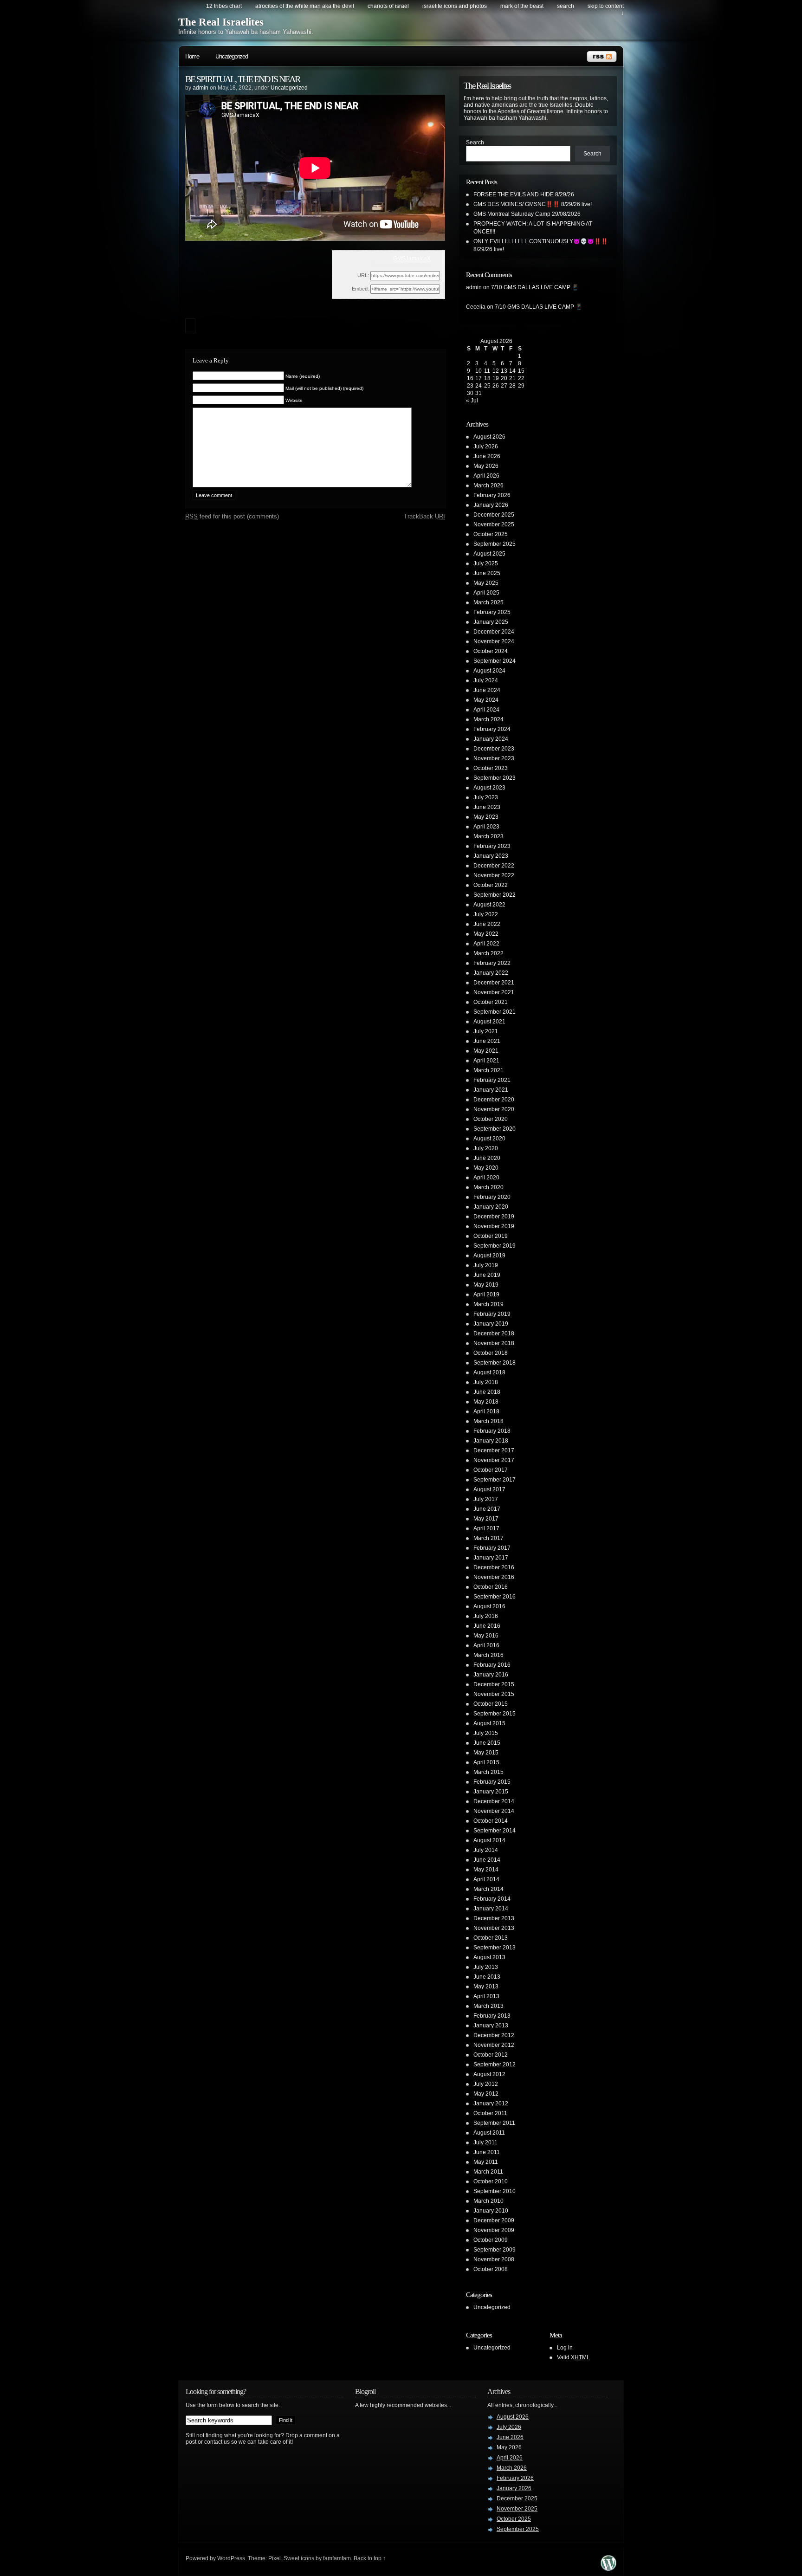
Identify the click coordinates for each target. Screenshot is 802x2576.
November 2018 (494, 1343)
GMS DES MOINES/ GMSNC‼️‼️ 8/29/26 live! (533, 204)
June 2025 (487, 573)
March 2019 (488, 1304)
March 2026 (488, 485)
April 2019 (486, 1294)
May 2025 (486, 583)
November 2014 (494, 1811)
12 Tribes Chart (224, 6)
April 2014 (486, 1879)
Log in (565, 2348)
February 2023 (492, 846)
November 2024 (494, 641)
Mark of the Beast (522, 6)
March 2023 (488, 836)
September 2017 (495, 1480)
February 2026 (492, 495)
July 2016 (486, 1616)
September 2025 (495, 544)
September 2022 (495, 895)
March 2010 (488, 2201)
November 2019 (494, 1226)
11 (487, 371)
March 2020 (488, 1187)
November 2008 (494, 2259)
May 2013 (486, 1987)
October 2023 (491, 768)
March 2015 (488, 1772)
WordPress (231, 2558)
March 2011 (488, 2172)
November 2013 (494, 1928)
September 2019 (495, 1246)
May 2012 (486, 2094)
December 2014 (494, 1801)
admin (200, 88)
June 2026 (487, 456)
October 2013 (491, 1938)
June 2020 (487, 1158)
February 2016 (492, 1665)
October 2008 (491, 2269)
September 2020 (495, 1129)
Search (475, 142)
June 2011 (487, 2152)
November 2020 (494, 1109)
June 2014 (487, 1860)
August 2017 (489, 1489)
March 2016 (488, 1655)
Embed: (360, 289)
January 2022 (491, 973)
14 (512, 371)
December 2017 (494, 1450)
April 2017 (486, 1528)
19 (496, 378)
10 (479, 371)
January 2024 (491, 739)
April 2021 (486, 1061)
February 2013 (492, 2016)
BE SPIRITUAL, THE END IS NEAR (243, 79)
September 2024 (495, 661)
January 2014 (491, 1909)
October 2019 (491, 1236)
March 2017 (488, 1538)
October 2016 (491, 1587)
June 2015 (487, 1743)
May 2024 (486, 700)
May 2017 (486, 1519)
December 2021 (494, 983)
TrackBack (424, 516)
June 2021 (487, 1041)
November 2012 (494, 2045)
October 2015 (491, 1704)
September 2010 (495, 2191)
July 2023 (486, 797)
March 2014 (488, 1889)
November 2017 (494, 1460)
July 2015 (486, 1733)
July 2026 (486, 447)
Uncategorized (232, 56)
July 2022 (486, 914)
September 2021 (495, 1012)
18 (487, 378)
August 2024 (489, 671)
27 (504, 386)
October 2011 (490, 2113)
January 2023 (491, 856)
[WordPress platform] (608, 2568)
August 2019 (489, 1256)
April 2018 (486, 1411)
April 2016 (486, 1645)
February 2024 (492, 729)
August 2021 (489, 1022)
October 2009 (491, 2240)
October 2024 (491, 651)
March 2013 (488, 2006)
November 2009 (494, 2230)
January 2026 (491, 505)
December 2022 (494, 866)
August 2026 (489, 437)
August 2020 (489, 1139)
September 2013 (495, 1948)
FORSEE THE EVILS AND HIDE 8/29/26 (524, 194)
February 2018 (492, 1431)
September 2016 (495, 1597)
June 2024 (487, 690)
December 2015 (494, 1684)
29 (521, 386)
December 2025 (494, 515)
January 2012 (491, 2104)
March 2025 (488, 602)
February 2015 (492, 1782)
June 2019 (487, 1275)
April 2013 (486, 1996)
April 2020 (486, 1178)
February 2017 (492, 1548)
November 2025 (494, 524)
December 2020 (494, 1100)
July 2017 (486, 1499)
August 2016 (489, 1606)
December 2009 (494, 2220)
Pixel (275, 2558)
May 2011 (486, 2162)
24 (479, 386)
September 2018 (495, 1363)
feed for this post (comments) (232, 516)
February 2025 (492, 612)
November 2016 (494, 1577)
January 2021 (491, 1090)
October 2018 (491, 1353)
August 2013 (489, 1957)
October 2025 (491, 534)
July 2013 (486, 1967)
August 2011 (489, 2133)
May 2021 (486, 1051)
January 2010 (491, 2211)
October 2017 (491, 1470)
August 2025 (489, 554)
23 (470, 386)
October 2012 (491, 2055)
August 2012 (489, 2074)
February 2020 (492, 1197)
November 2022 (494, 875)
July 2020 (486, 1148)
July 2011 (485, 2142)
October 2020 (491, 1119)
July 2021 (486, 1031)
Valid (573, 2357)
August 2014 (489, 1840)
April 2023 (486, 827)
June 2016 (487, 1626)
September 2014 (495, 1831)
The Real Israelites (221, 22)
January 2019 (491, 1324)
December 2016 (494, 1567)
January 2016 (491, 1675)
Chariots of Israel (388, 6)
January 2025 (491, 622)
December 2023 (494, 749)
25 (487, 386)
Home (192, 56)
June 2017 (487, 1509)
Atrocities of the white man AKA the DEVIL (305, 6)
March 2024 (488, 719)
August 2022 (489, 905)
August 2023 (489, 788)
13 (504, 371)
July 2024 (486, 680)
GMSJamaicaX (412, 259)
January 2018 (491, 1441)
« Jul (472, 401)
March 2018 (488, 1421)
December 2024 (494, 632)
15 (521, 371)
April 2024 (486, 710)
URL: (363, 275)
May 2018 (486, 1402)
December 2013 (494, 1918)
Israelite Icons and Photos (455, 6)
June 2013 (487, 1977)
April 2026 (486, 476)
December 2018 (494, 1333)
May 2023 (486, 817)
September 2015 (495, 1714)
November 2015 (494, 1694)
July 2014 (486, 1850)
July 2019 (486, 1265)
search (566, 6)
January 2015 (491, 1792)
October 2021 (491, 1002)
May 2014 (486, 1870)
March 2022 (488, 953)
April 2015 (486, 1762)
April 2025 (486, 593)
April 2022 (486, 944)
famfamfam (337, 2558)
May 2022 (486, 934)
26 (496, 386)
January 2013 (491, 2026)
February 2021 (492, 1080)
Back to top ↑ (370, 2558)
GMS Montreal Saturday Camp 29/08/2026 (527, 214)
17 (479, 378)
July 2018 (486, 1382)
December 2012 (494, 2035)
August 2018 (489, 1372)
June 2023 (487, 807)
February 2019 (492, 1314)
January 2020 (491, 1207)
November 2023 (494, 758)
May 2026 (486, 466)
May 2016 (486, 1636)
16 (470, 378)
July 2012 (486, 2084)
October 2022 (491, 885)
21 (512, 378)
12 (496, 371)
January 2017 (491, 1558)
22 (521, 378)
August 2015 (489, 1723)
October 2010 (491, 2181)
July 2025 (486, 563)
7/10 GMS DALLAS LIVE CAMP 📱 (535, 287)
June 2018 (487, 1392)
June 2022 (487, 924)
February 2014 (492, 1899)
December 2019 (494, 1217)
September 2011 (494, 2123)
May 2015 (486, 1753)
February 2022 (492, 963)
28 (512, 386)
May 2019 (486, 1285)
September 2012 (495, 2065)
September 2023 (495, 778)
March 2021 (488, 1070)
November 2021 (494, 992)
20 (504, 378)
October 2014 (491, 1821)
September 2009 (495, 2250)
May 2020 (486, 1168)
